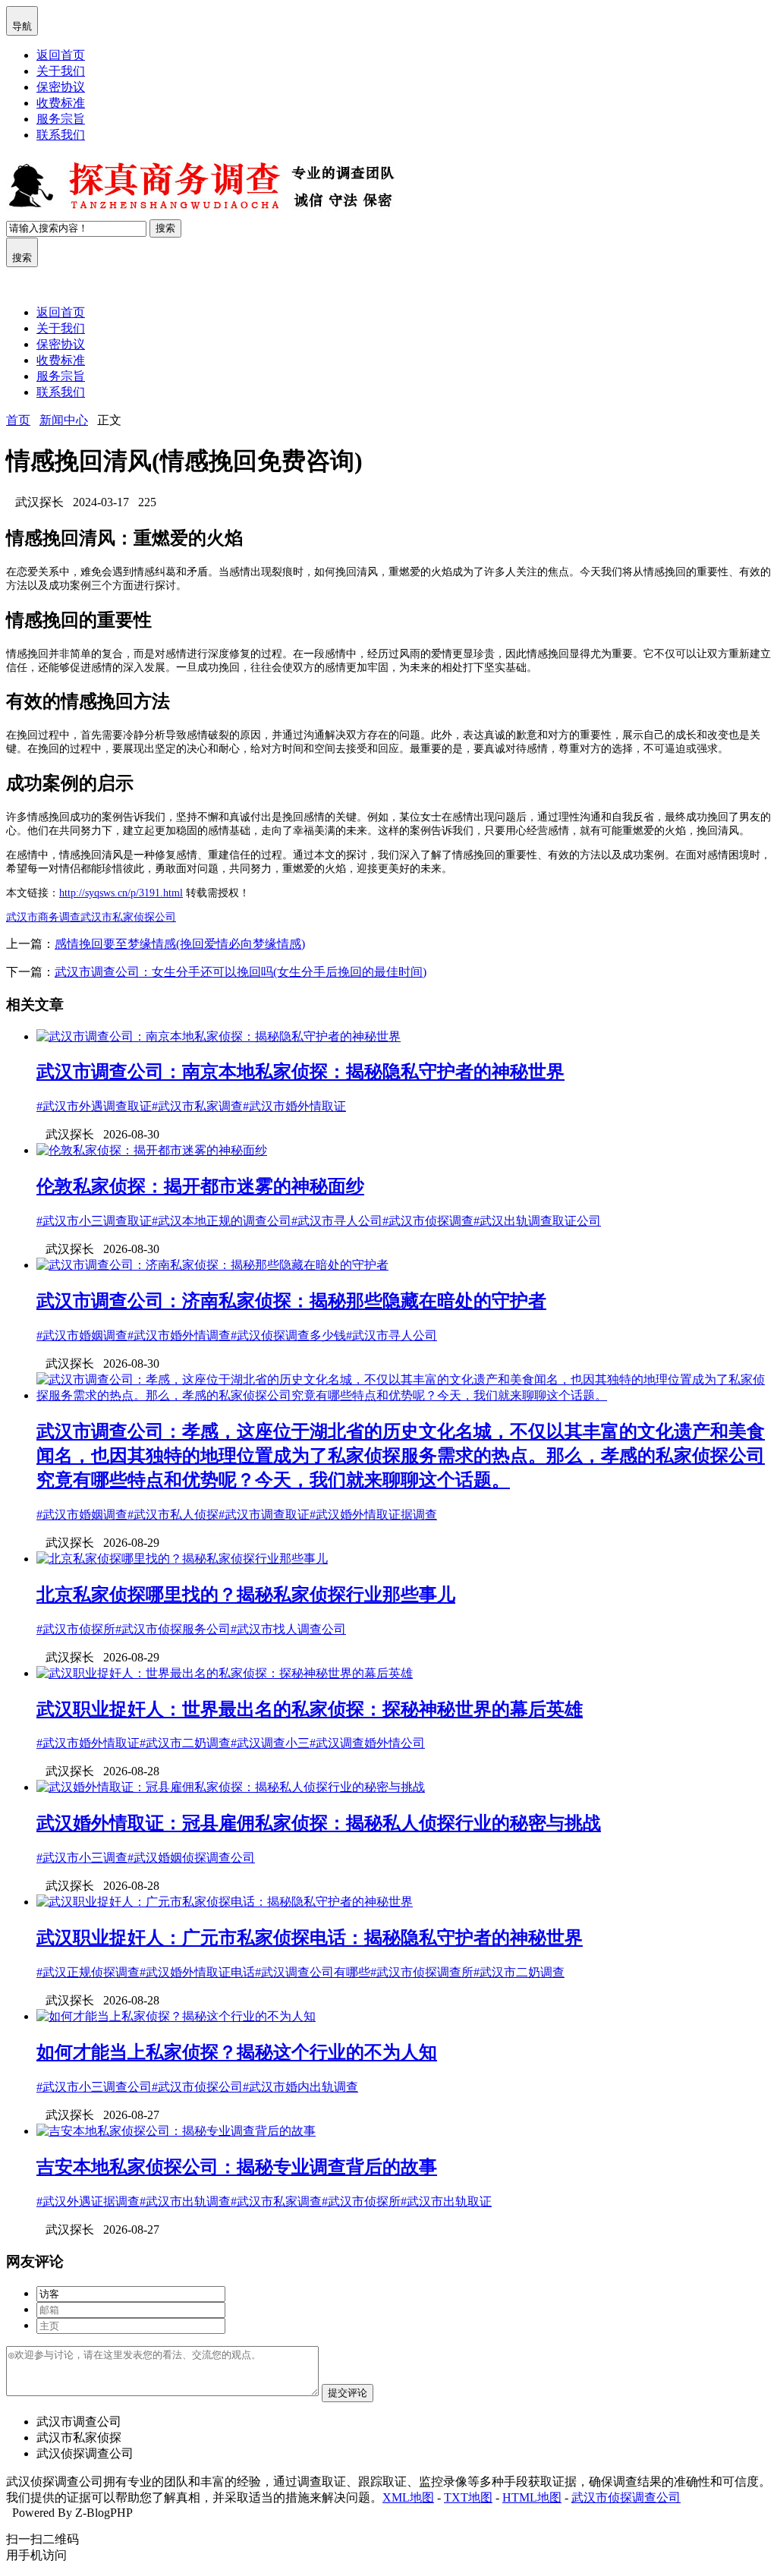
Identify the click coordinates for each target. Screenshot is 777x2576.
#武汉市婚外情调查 (179, 1335)
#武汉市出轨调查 (185, 2201)
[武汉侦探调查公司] (203, 212)
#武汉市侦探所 (76, 1629)
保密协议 (61, 87)
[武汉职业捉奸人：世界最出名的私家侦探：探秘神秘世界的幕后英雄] (225, 1673)
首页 (18, 420)
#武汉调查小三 (270, 1743)
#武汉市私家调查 (197, 1106)
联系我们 (61, 135)
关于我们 (61, 71)
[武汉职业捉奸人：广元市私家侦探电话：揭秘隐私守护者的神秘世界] (225, 1902)
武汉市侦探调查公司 (626, 2497)
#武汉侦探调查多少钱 (288, 1335)
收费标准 (61, 103)
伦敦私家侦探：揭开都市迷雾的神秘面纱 (200, 1186)
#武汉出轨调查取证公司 (537, 1221)
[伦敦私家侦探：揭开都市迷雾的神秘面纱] (152, 1150)
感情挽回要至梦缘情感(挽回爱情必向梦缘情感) (180, 944)
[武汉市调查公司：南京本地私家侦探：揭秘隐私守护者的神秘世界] (219, 1036)
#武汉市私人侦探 (173, 1515)
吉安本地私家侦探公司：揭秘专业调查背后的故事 (237, 2167)
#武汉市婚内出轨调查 (300, 2087)
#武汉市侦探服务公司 (173, 1629)
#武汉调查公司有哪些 (313, 1972)
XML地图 (408, 2497)
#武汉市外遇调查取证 (94, 1106)
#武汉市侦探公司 (197, 2087)
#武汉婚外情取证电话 (197, 1972)
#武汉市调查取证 (264, 1515)
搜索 (165, 228)
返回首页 (61, 55)
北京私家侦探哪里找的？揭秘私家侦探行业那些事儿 (246, 1595)
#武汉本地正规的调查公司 (222, 1221)
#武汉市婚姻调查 (82, 1335)
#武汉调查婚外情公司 (367, 1743)
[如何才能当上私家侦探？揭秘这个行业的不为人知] (176, 2016)
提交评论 (348, 2393)
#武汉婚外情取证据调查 (373, 1515)
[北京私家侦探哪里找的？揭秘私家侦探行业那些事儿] (182, 1559)
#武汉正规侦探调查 (88, 1972)
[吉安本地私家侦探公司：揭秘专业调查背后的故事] (176, 2131)
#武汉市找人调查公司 (288, 1629)
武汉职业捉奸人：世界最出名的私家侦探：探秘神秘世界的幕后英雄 (310, 1709)
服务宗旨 (61, 119)
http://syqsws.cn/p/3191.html (121, 893)
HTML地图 (532, 2497)
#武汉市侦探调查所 (422, 1972)
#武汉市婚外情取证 (294, 1106)
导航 (22, 20)
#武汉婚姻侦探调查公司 (191, 1858)
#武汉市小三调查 (82, 1858)
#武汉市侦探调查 (428, 1221)
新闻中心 (64, 420)
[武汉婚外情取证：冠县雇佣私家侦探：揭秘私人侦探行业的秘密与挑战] (231, 1787)
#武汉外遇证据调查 (88, 2201)
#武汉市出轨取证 (446, 2201)
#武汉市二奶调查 (185, 1743)
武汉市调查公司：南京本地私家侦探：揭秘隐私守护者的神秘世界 (300, 1072)
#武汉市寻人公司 (337, 1221)
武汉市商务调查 (43, 917)
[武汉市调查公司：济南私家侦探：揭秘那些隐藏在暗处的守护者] (212, 1265)
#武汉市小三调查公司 (94, 2087)
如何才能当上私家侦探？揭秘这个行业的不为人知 (237, 2052)
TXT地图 (468, 2497)
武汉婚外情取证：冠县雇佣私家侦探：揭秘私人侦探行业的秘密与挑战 (319, 1823)
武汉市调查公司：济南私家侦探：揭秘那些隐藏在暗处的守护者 (291, 1301)
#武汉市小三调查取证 (94, 1221)
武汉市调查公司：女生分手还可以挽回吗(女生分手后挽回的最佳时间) (241, 972)
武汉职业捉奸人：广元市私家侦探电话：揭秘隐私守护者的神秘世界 (310, 1938)
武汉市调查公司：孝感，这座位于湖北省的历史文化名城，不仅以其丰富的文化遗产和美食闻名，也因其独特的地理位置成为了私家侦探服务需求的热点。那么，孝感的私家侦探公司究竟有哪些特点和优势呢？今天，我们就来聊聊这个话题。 (401, 1456)
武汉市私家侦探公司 (128, 917)
